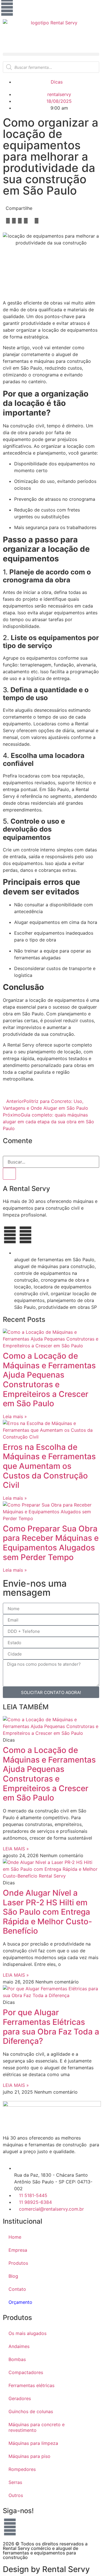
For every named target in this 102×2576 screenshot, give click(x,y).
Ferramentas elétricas (31, 2385)
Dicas (57, 82)
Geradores (20, 2398)
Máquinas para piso (29, 2456)
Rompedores (22, 2469)
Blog (13, 2276)
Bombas (17, 2359)
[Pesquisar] (9, 1174)
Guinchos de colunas (31, 2411)
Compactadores (26, 2372)
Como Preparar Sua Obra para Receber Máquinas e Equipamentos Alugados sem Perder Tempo (51, 1543)
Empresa (18, 2250)
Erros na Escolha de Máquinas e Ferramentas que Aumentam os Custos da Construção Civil (49, 1466)
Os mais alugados (27, 2333)
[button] (51, 54)
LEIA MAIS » (16, 1849)
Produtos (18, 2263)
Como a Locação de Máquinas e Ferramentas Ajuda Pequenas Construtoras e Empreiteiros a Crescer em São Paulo (49, 1380)
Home (15, 2237)
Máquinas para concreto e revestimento (37, 2427)
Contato (17, 2289)
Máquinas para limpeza (33, 2443)
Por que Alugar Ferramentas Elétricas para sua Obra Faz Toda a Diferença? (51, 2027)
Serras (15, 2482)
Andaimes (19, 2346)
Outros (16, 2495)
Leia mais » (15, 1416)
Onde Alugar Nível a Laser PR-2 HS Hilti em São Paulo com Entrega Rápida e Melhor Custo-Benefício (47, 1912)
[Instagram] (7, 7)
